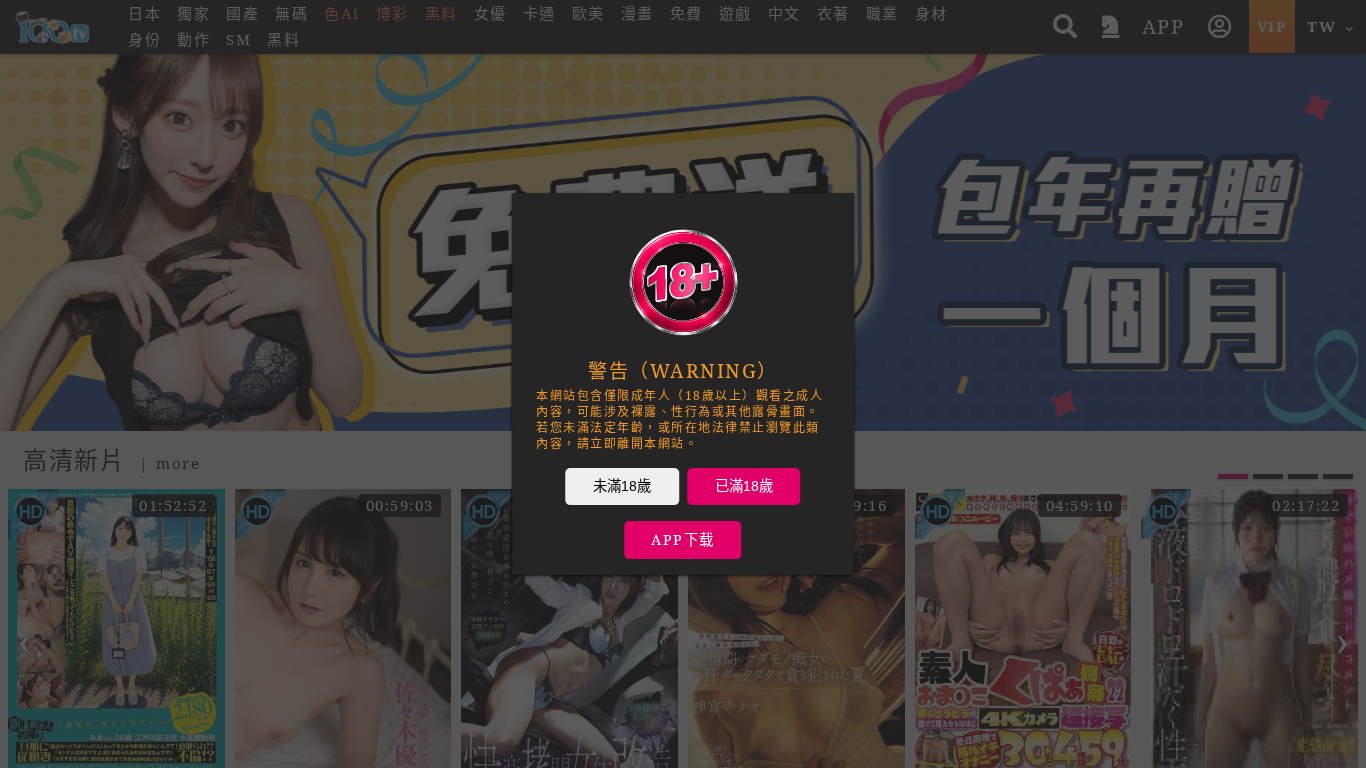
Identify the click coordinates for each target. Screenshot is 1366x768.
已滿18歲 (744, 486)
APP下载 (683, 539)
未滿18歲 (622, 486)
